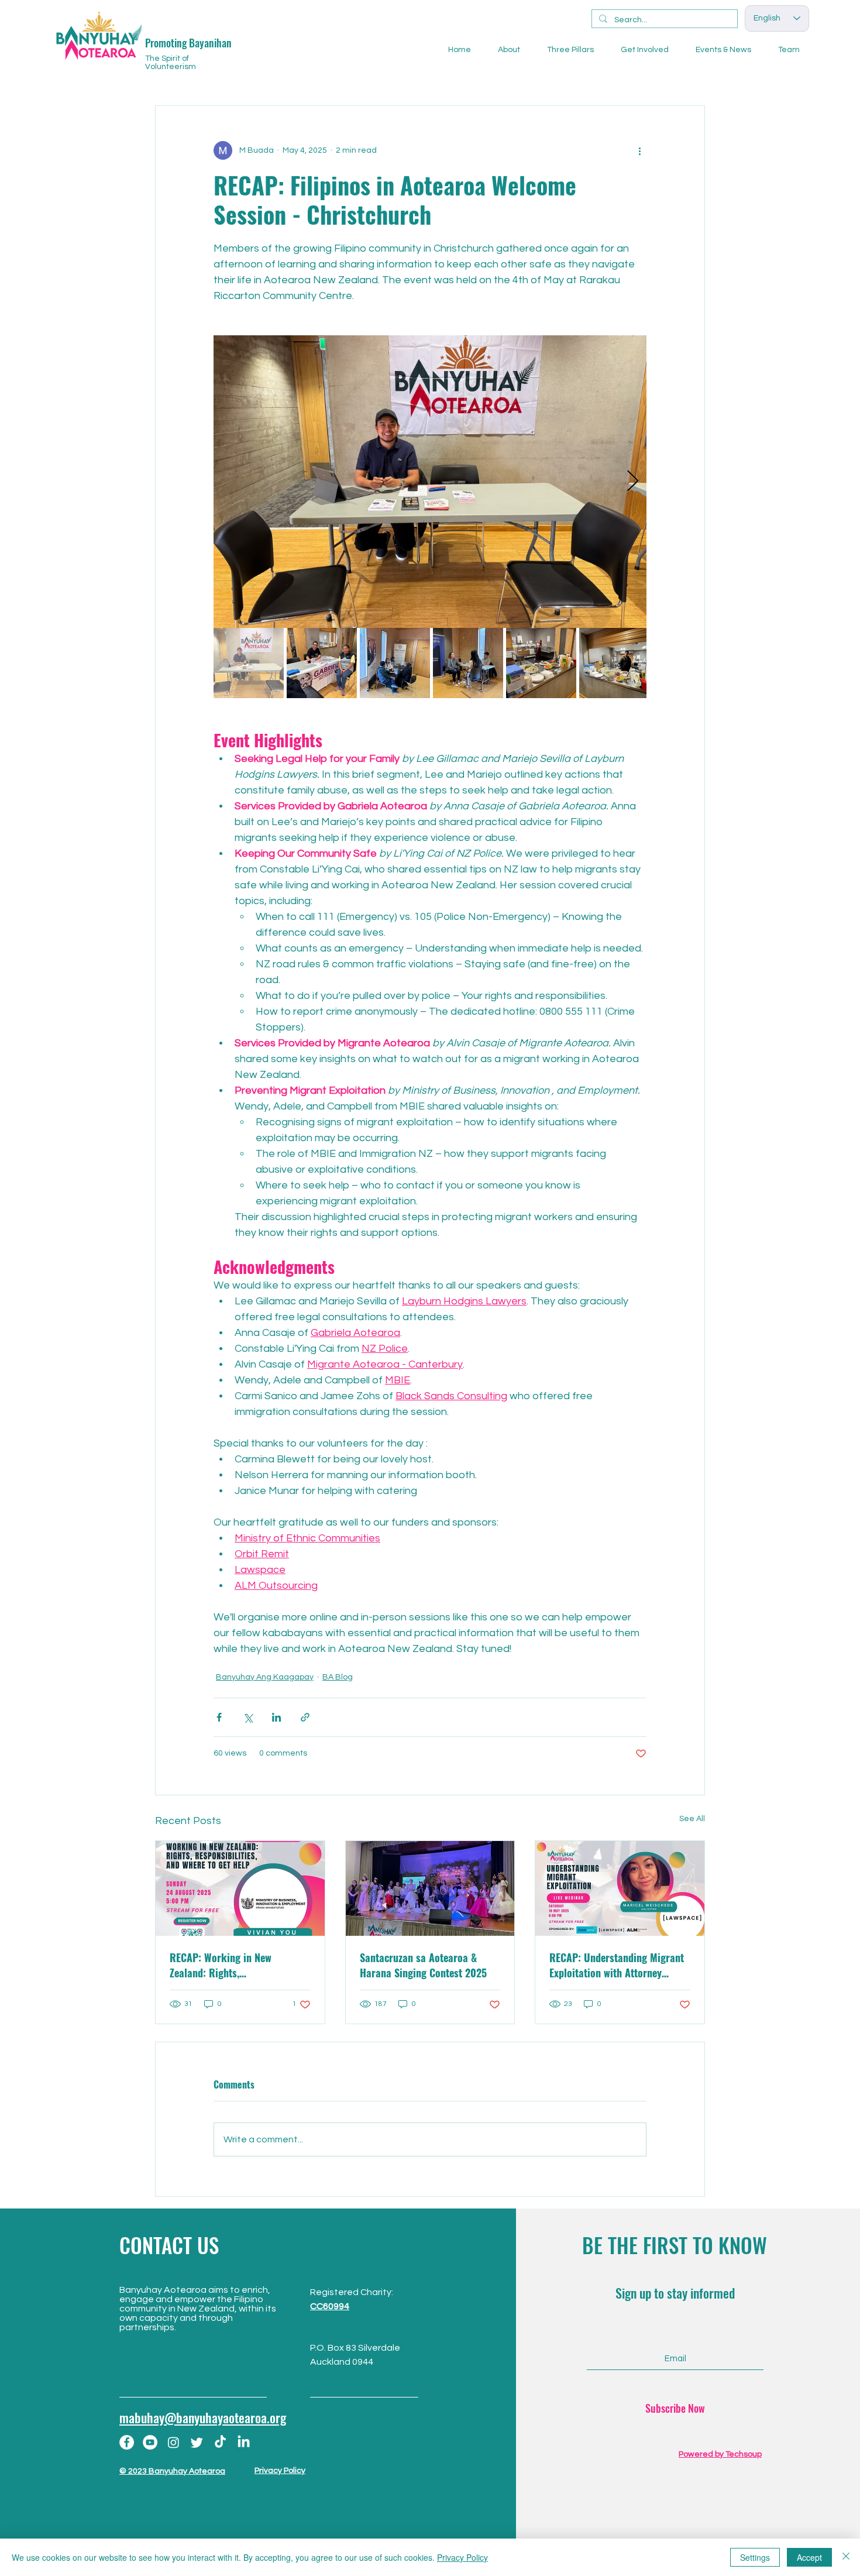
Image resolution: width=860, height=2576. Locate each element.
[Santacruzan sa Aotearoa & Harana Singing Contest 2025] (430, 1888)
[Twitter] (197, 2442)
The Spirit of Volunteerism (171, 63)
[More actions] (639, 150)
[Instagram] (173, 2442)
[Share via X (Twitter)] (248, 1717)
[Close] (846, 2557)
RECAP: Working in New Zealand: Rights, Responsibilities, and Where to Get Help (235, 1965)
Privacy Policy (280, 2471)
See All (692, 1819)
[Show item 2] (322, 663)
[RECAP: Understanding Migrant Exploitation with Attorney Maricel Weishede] (620, 1888)
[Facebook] (127, 2442)
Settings (755, 2557)
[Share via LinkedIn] (276, 1717)
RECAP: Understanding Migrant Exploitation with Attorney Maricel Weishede (617, 1965)
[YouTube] (150, 2442)
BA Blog (338, 1677)
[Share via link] (305, 1717)
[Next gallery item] (633, 482)
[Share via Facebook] (219, 1717)
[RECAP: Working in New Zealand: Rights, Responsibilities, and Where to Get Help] (240, 1888)
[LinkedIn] (244, 2442)
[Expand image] (430, 482)
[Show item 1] (249, 663)
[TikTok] (220, 2442)
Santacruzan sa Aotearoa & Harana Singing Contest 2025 (423, 1965)
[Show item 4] (468, 663)
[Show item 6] (614, 663)
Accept (809, 2557)
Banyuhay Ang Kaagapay (265, 1677)
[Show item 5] (541, 663)
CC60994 (330, 2306)
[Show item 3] (395, 663)
